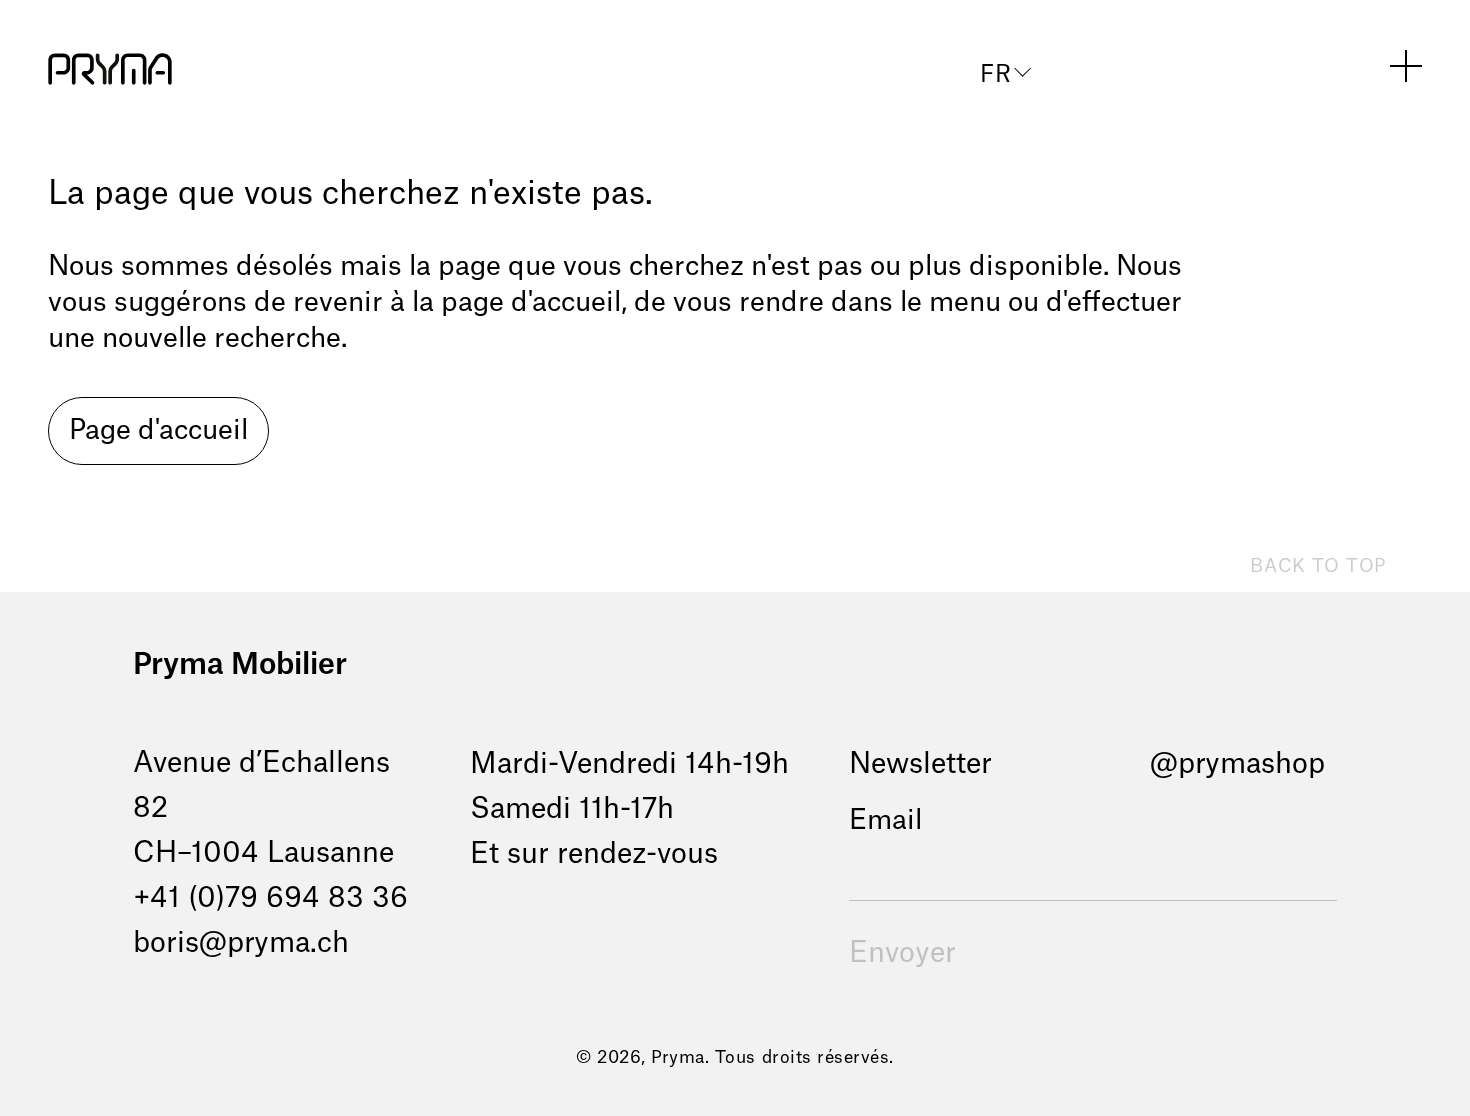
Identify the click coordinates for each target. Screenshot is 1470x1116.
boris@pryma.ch (241, 943)
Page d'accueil (158, 430)
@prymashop (1237, 764)
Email (885, 820)
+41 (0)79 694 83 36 (270, 898)
